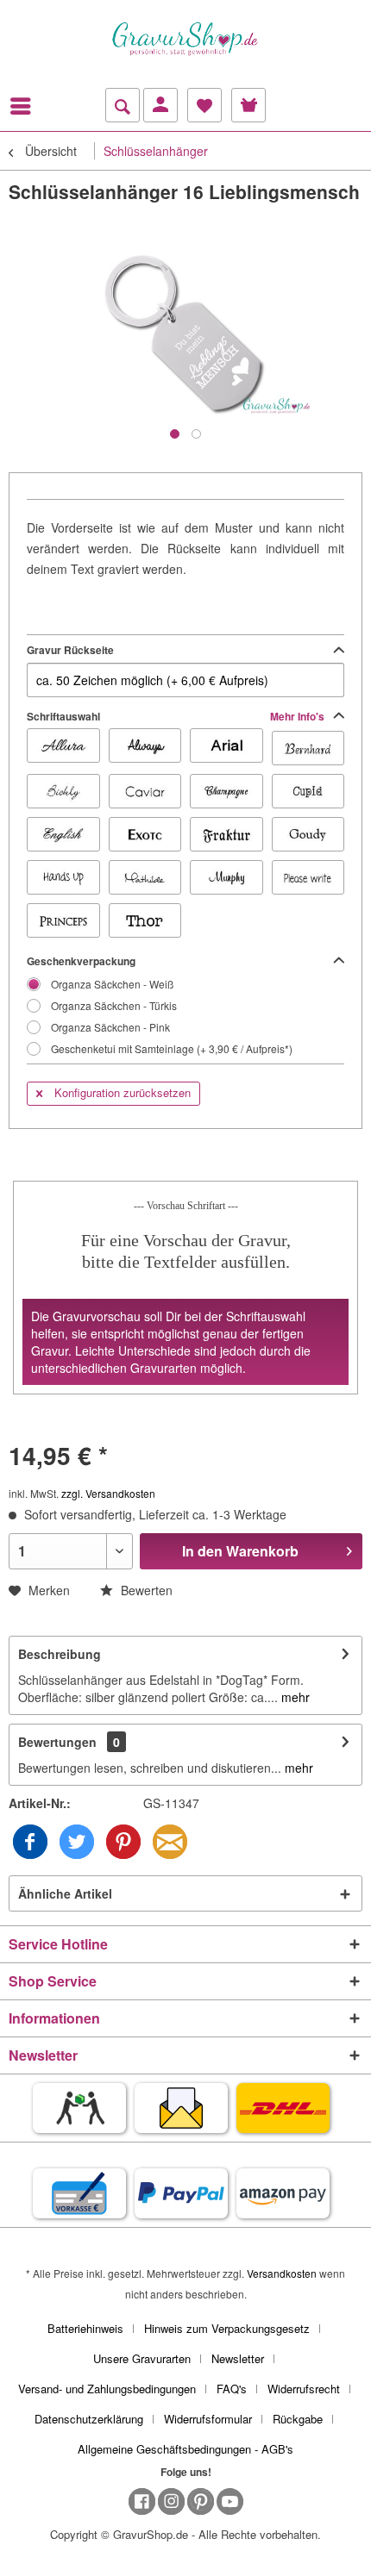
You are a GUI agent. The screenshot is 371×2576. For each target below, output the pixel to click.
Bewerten (145, 1590)
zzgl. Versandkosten (108, 1493)
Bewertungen (57, 1742)
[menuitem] (25, 106)
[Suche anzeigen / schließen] (123, 105)
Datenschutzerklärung (89, 2419)
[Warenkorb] (248, 105)
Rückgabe (298, 2419)
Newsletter (238, 2358)
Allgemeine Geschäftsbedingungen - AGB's (185, 2449)
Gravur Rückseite (70, 650)
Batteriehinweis (85, 2328)
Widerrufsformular (208, 2419)
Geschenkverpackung (81, 961)
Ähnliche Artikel (65, 1893)
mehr (294, 1697)
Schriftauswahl (177, 716)
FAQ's (232, 2389)
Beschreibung (60, 1654)
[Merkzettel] (204, 105)
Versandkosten (282, 2273)
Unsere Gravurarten (142, 2358)
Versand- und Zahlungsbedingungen (107, 2389)
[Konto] (160, 105)
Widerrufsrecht (304, 2389)
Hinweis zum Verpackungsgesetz (227, 2328)
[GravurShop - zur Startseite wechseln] (185, 39)
